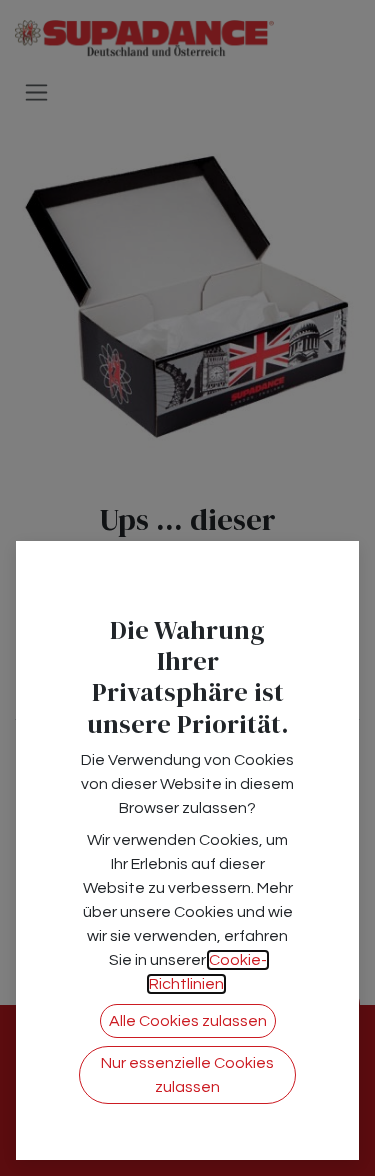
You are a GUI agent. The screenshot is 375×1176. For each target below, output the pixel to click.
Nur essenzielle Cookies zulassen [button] (187, 1075)
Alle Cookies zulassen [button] (188, 1021)
